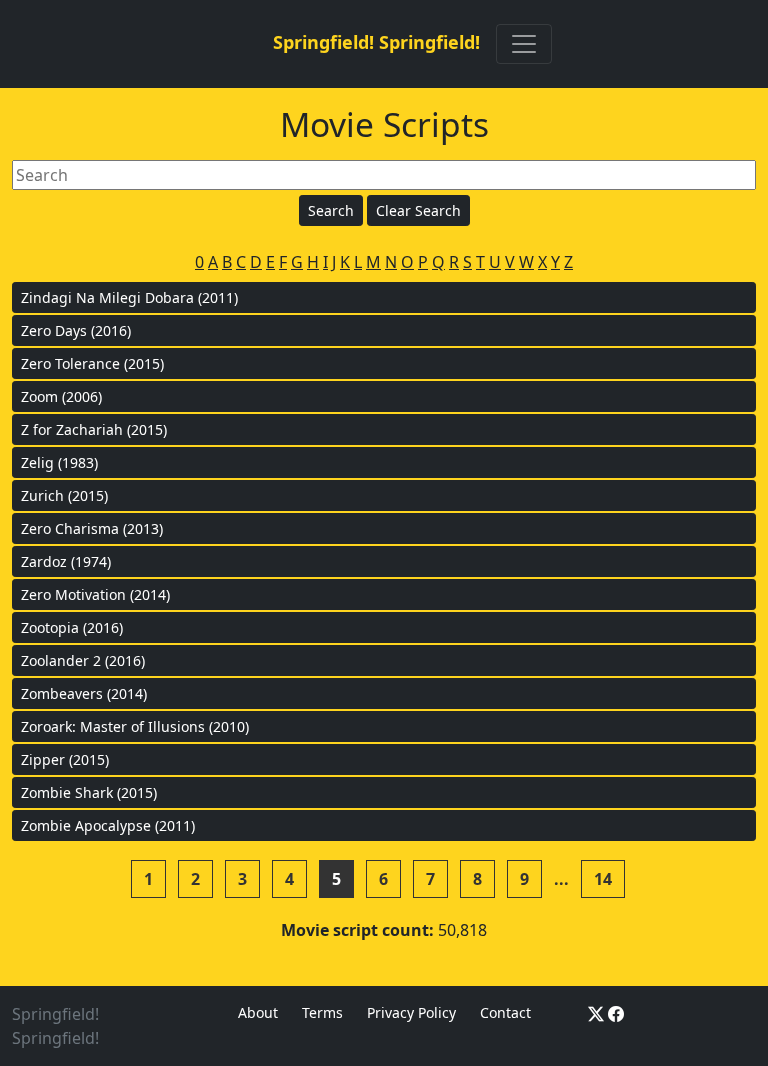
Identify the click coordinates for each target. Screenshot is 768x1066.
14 (603, 879)
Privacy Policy (411, 1012)
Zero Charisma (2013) (92, 528)
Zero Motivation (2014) (95, 594)
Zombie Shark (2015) (89, 792)
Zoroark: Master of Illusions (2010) (135, 726)
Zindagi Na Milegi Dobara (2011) (129, 297)
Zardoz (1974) (66, 561)
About (258, 1012)
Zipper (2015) (65, 759)
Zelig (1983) (59, 462)
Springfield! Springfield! (376, 42)
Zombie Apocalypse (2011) (108, 825)
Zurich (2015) (64, 495)
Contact (505, 1012)
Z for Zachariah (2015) (94, 429)
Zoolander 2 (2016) (83, 660)
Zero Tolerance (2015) (92, 363)
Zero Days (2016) (76, 330)
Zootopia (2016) (72, 627)
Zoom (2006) (61, 396)
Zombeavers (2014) (84, 693)
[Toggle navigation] (524, 44)
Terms (322, 1012)
